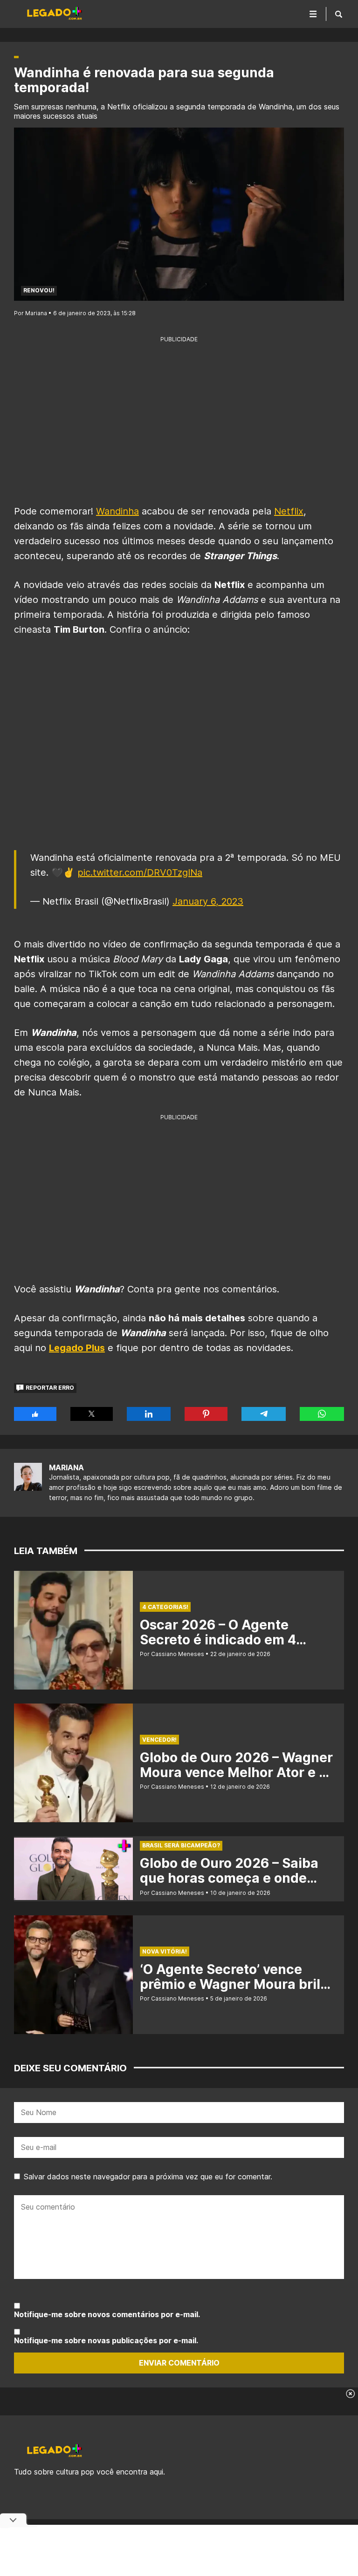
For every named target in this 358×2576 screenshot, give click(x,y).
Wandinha (117, 511)
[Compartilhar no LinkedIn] (149, 1414)
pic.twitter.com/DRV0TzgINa (140, 872)
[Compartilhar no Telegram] (263, 1414)
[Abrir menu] (313, 14)
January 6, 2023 (208, 901)
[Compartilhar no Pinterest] (206, 1414)
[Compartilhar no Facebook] (35, 1414)
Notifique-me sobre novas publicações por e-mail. (106, 2340)
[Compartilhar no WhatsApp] (322, 1414)
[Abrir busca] (339, 14)
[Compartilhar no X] (92, 1414)
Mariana (66, 1467)
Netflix (289, 511)
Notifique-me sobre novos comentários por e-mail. (107, 2314)
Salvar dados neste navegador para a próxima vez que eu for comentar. (148, 2177)
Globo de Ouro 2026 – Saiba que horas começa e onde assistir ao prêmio (229, 1878)
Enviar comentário (179, 2363)
